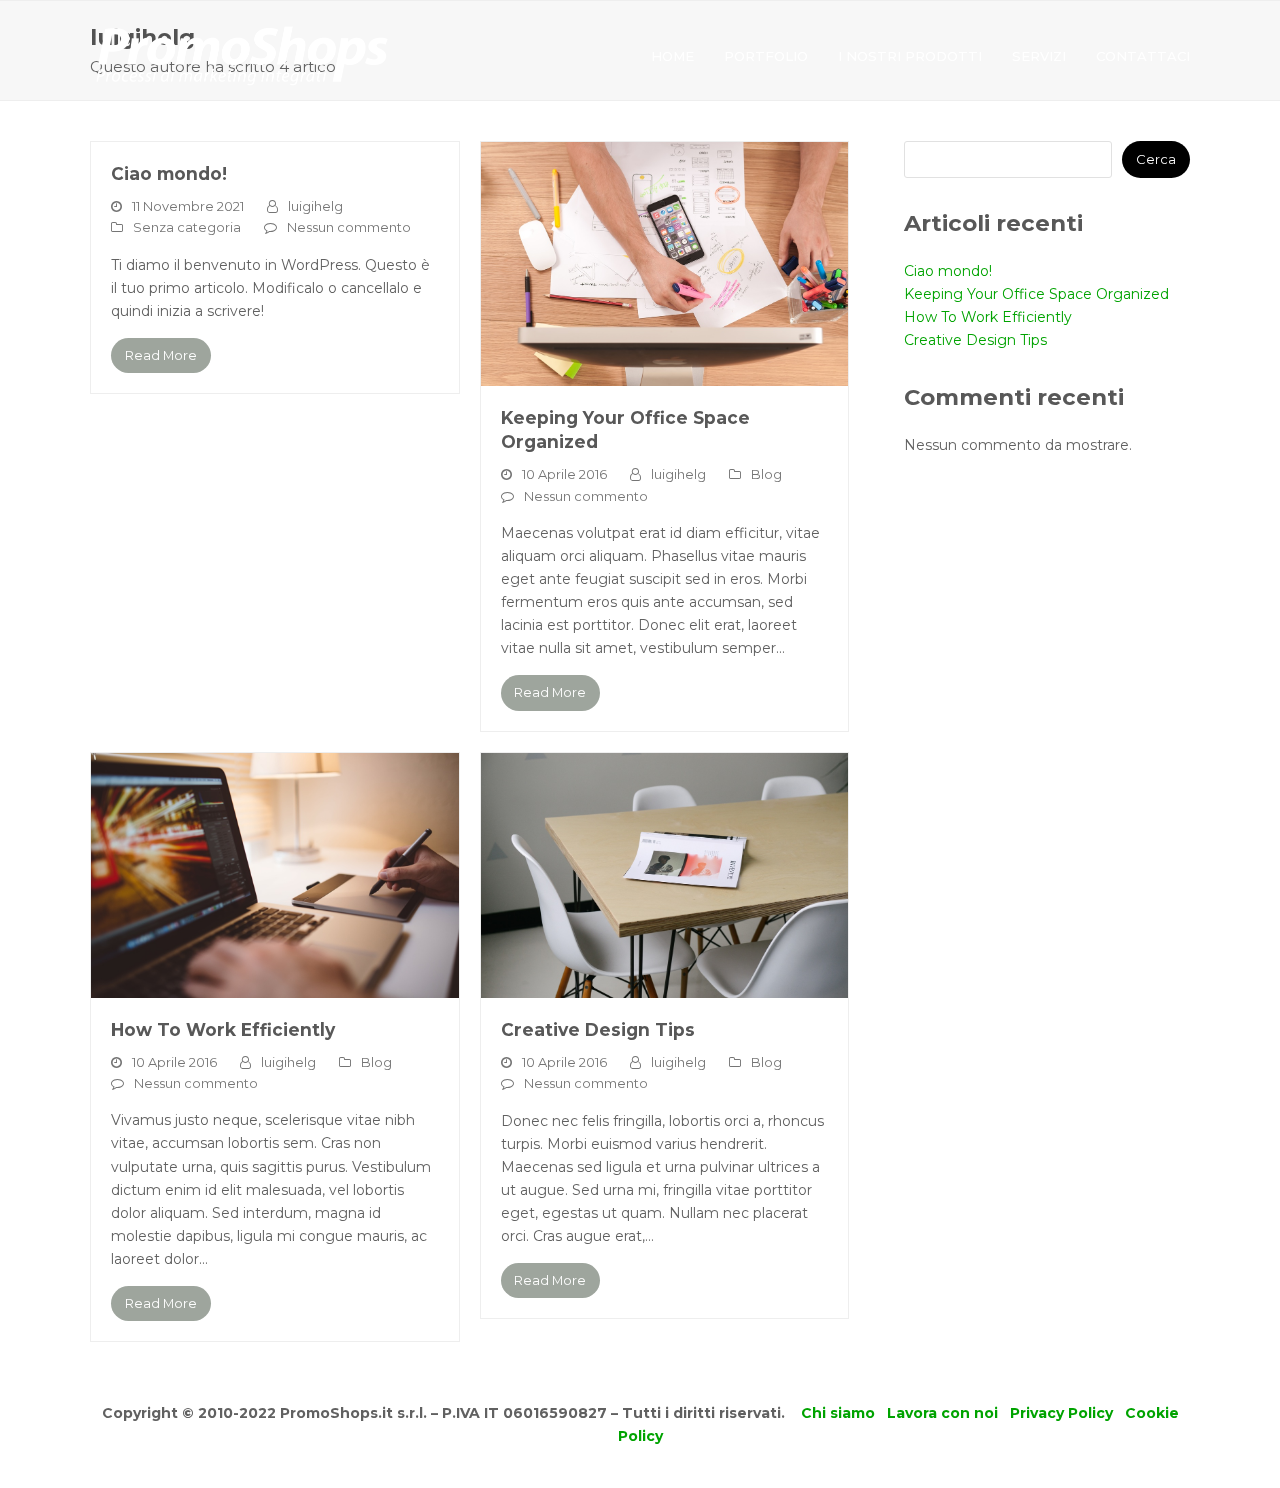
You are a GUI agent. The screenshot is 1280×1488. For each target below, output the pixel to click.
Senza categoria (187, 227)
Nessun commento (349, 227)
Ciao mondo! (169, 173)
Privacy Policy (1061, 1413)
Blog (766, 474)
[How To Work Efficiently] (275, 874)
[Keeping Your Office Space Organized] (665, 263)
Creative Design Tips (598, 1029)
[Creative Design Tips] (665, 874)
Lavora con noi (942, 1413)
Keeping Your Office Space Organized (1036, 294)
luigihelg (315, 206)
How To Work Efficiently (223, 1029)
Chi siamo (838, 1413)
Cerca (1156, 159)
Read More (161, 355)
